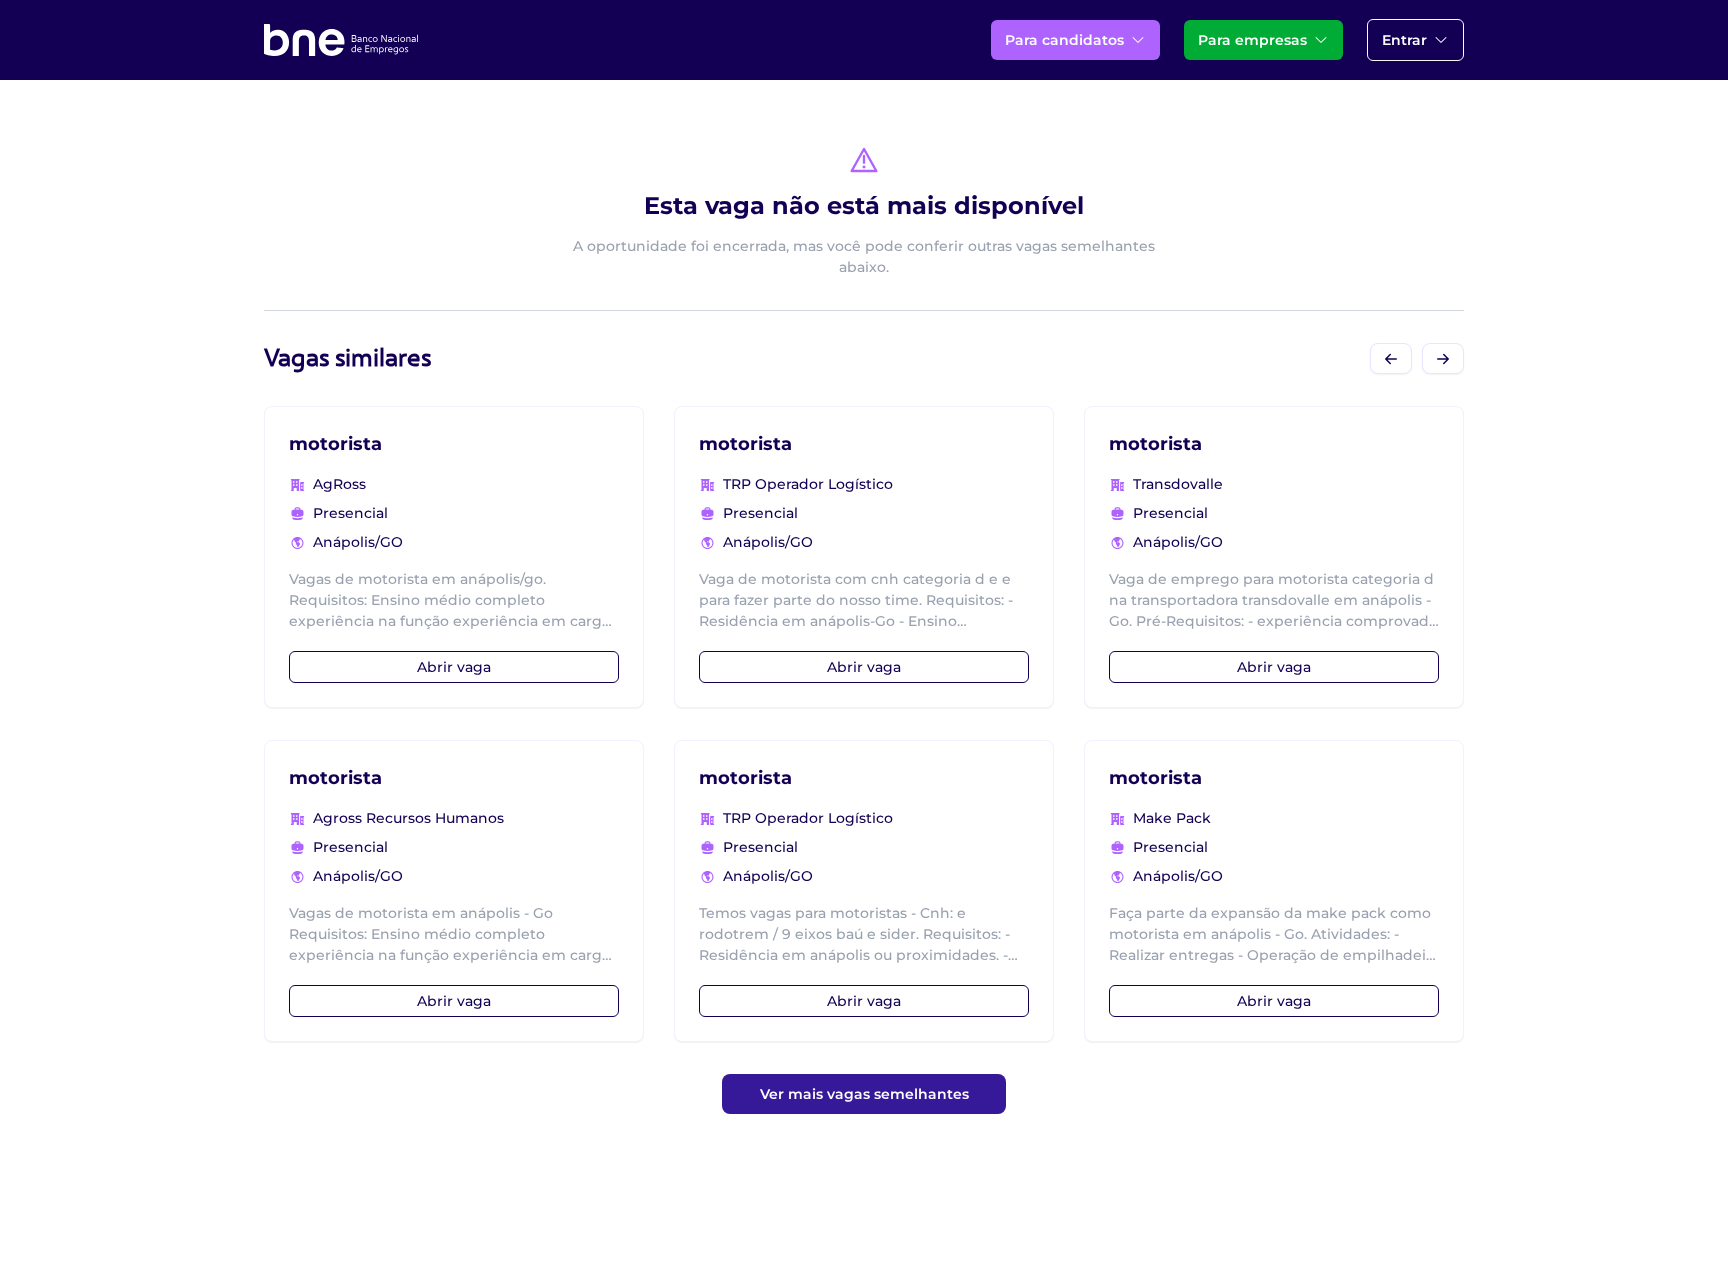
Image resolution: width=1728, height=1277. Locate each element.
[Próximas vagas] (1443, 358)
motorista (335, 444)
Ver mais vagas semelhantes (864, 1094)
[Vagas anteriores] (1391, 358)
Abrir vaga (454, 667)
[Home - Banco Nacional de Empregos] (341, 40)
